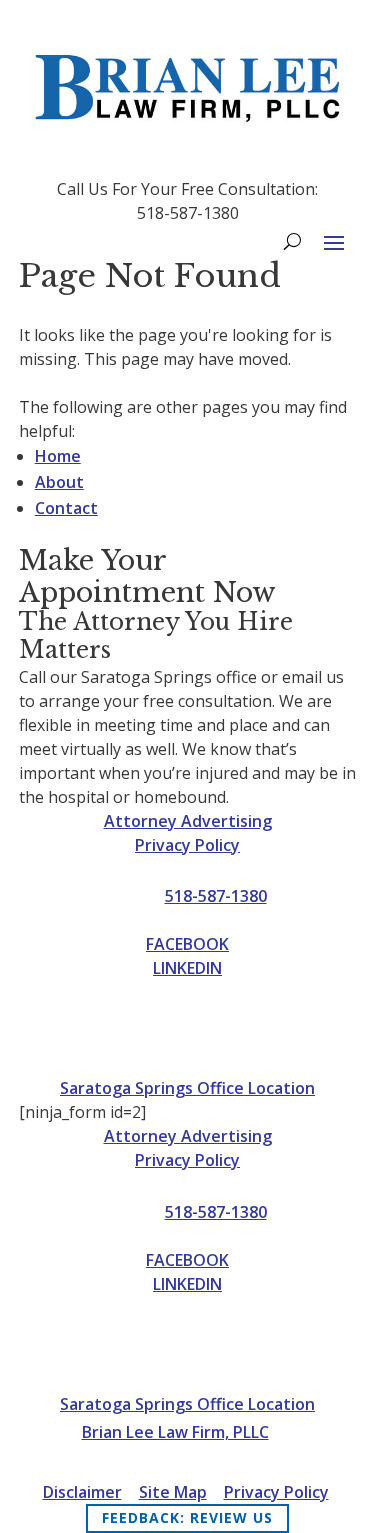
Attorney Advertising (188, 821)
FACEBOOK (187, 944)
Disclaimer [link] (82, 1492)
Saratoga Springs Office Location (187, 1088)
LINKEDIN (187, 968)
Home (58, 456)
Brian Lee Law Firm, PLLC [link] (175, 1432)
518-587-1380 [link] (216, 896)
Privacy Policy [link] (276, 1492)
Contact (66, 508)
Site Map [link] (173, 1492)
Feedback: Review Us (187, 1517)
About (59, 482)
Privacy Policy (187, 845)
